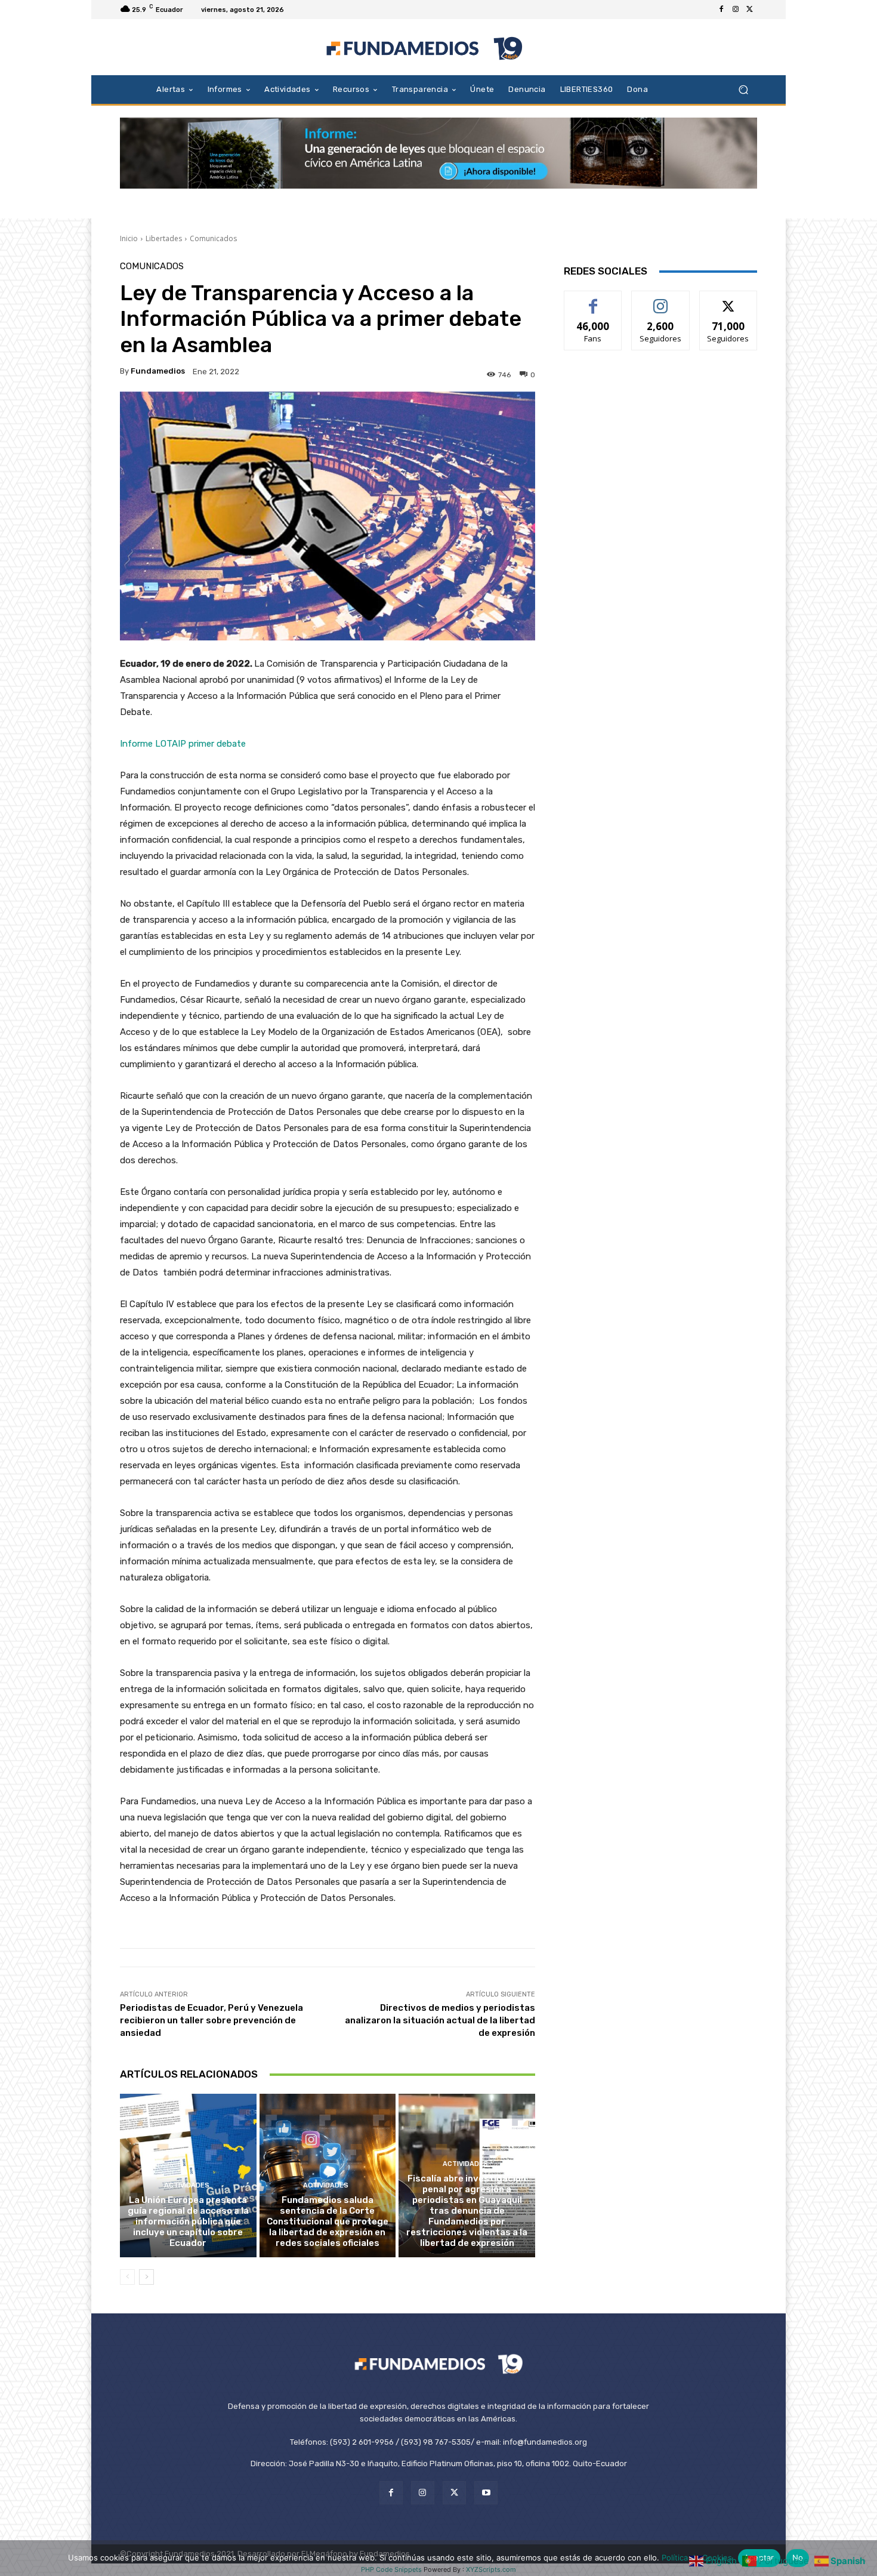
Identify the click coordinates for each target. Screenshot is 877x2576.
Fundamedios (158, 371)
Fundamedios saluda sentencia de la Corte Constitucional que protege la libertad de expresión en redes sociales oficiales (328, 2221)
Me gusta (593, 300)
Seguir (661, 300)
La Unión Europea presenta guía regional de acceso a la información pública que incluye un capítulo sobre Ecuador (188, 2221)
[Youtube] (486, 2493)
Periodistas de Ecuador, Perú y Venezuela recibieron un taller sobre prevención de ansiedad (211, 2020)
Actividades (187, 2185)
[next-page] (146, 2277)
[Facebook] (721, 10)
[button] (743, 89)
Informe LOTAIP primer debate (184, 744)
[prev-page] (127, 2277)
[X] (750, 10)
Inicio (129, 238)
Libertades (164, 238)
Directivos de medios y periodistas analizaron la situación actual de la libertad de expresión (440, 2020)
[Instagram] (736, 10)
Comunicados (213, 238)
